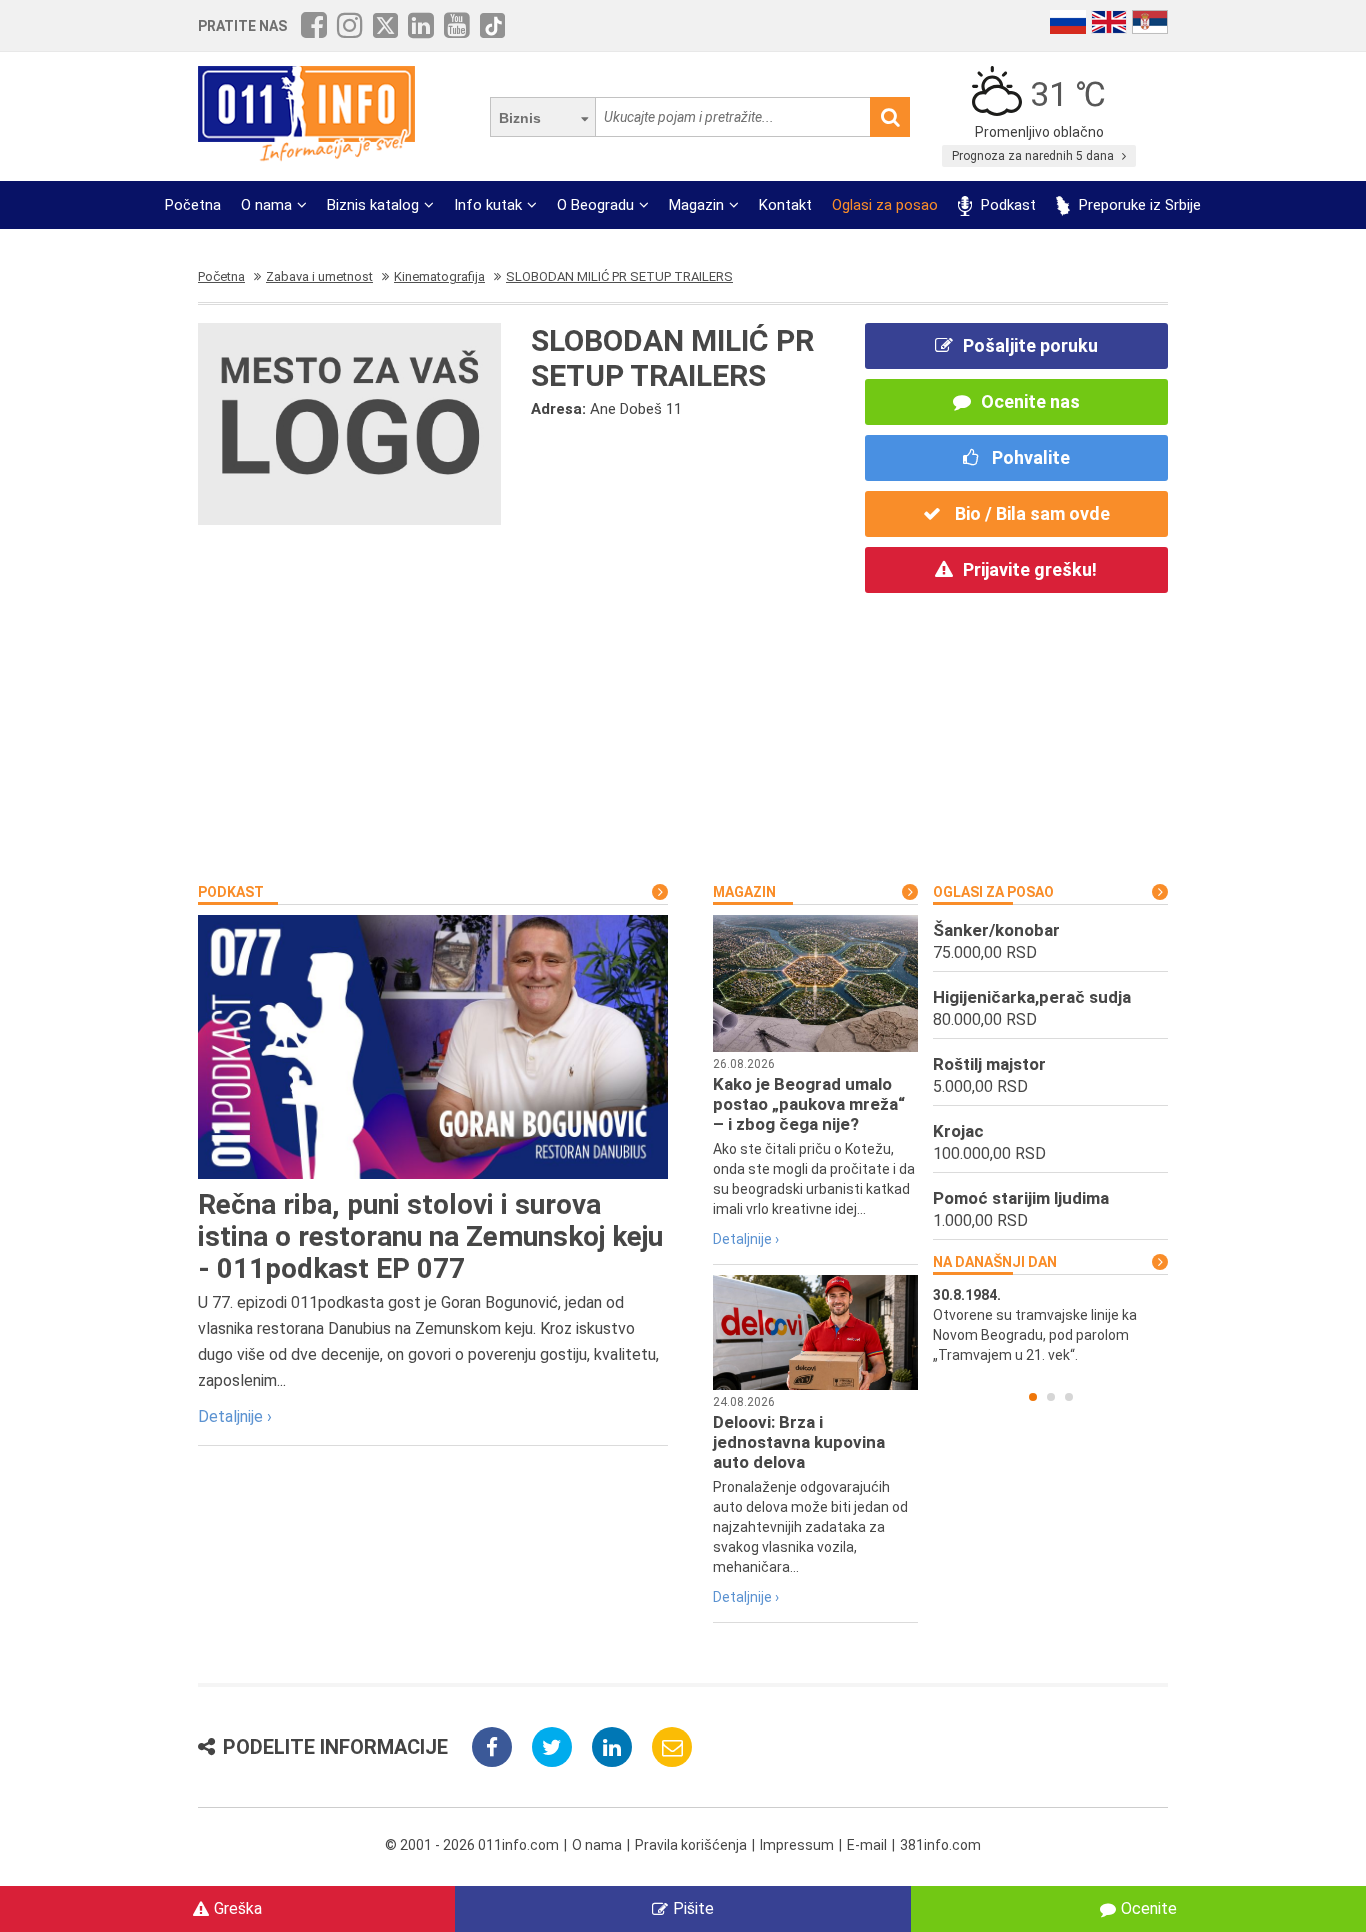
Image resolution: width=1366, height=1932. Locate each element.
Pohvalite (1029, 457)
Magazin (696, 205)
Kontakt (785, 205)
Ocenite (1149, 1908)
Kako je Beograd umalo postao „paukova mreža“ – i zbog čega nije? (809, 1104)
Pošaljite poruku (1030, 345)
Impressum (797, 1845)
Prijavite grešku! (1030, 569)
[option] (1050, 1325)
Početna (193, 205)
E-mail (867, 1845)
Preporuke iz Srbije (1138, 205)
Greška (238, 1908)
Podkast (1006, 205)
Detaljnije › (235, 1416)
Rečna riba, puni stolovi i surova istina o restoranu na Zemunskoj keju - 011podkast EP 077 (430, 1236)
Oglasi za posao (885, 205)
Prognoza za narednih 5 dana (1034, 156)
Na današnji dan (995, 1262)
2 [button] (1051, 1397)
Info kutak (488, 205)
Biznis (520, 118)
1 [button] (1033, 1397)
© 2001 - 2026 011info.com (472, 1845)
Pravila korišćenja (691, 1845)
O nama (266, 205)
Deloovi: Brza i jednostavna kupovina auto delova (799, 1442)
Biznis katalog (373, 205)
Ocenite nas (1030, 401)
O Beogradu (595, 205)
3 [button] (1069, 1397)
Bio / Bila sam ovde (1030, 513)
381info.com (940, 1845)
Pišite (693, 1908)
